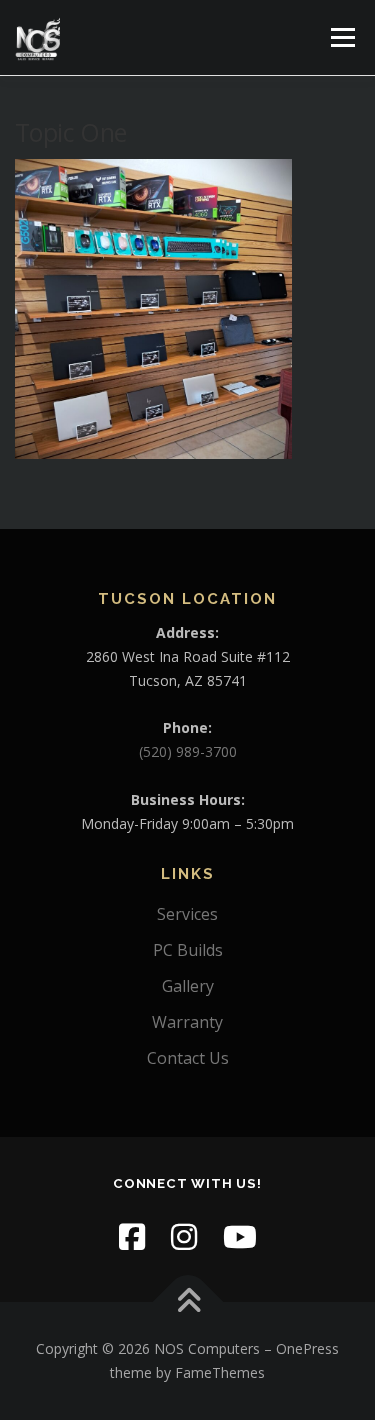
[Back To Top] (187, 1302)
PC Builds (188, 950)
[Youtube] (240, 1236)
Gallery (188, 986)
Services (187, 914)
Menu (341, 37)
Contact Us (188, 1058)
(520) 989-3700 (188, 751)
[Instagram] (184, 1236)
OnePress (307, 1348)
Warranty (187, 1022)
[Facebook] (132, 1236)
